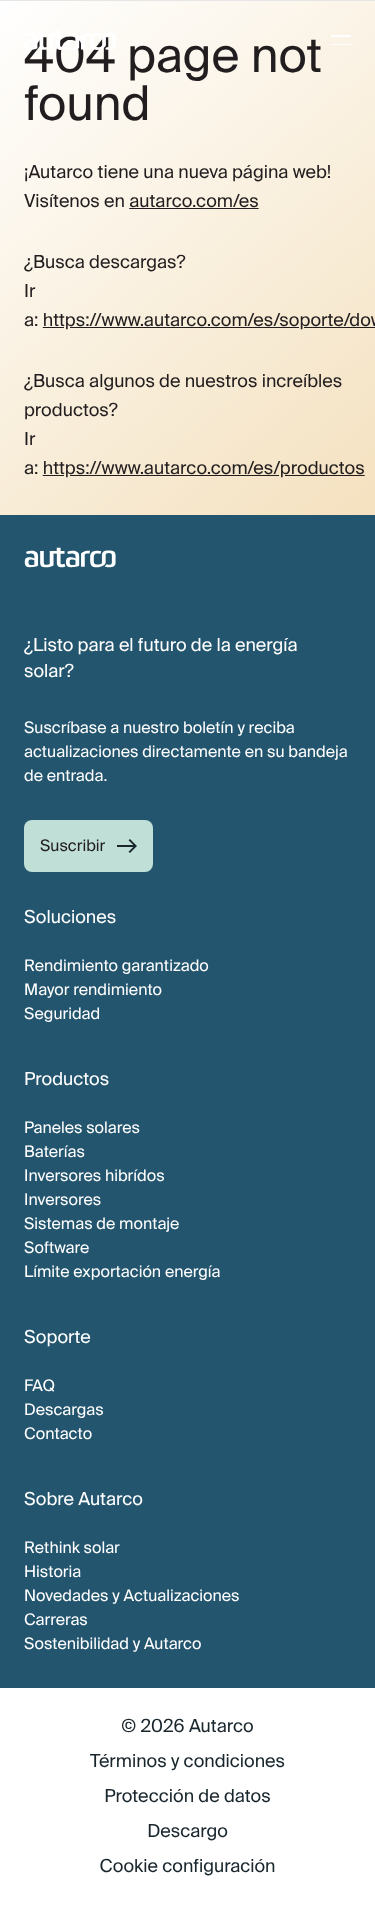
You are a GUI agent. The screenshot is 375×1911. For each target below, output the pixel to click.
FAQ (39, 1385)
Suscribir (72, 845)
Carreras (56, 1619)
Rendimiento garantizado (116, 965)
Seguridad (62, 1013)
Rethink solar (72, 1547)
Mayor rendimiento (93, 989)
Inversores (62, 1199)
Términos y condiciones (187, 1761)
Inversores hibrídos (94, 1175)
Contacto (58, 1433)
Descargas (64, 1409)
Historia (52, 1571)
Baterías (54, 1151)
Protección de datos (187, 1796)
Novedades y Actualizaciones (131, 1595)
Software (56, 1247)
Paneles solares (82, 1127)
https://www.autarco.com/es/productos (204, 468)
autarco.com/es (193, 201)
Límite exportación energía (122, 1271)
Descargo (187, 1831)
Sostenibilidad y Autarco (113, 1643)
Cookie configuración (187, 1866)
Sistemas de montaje (101, 1223)
